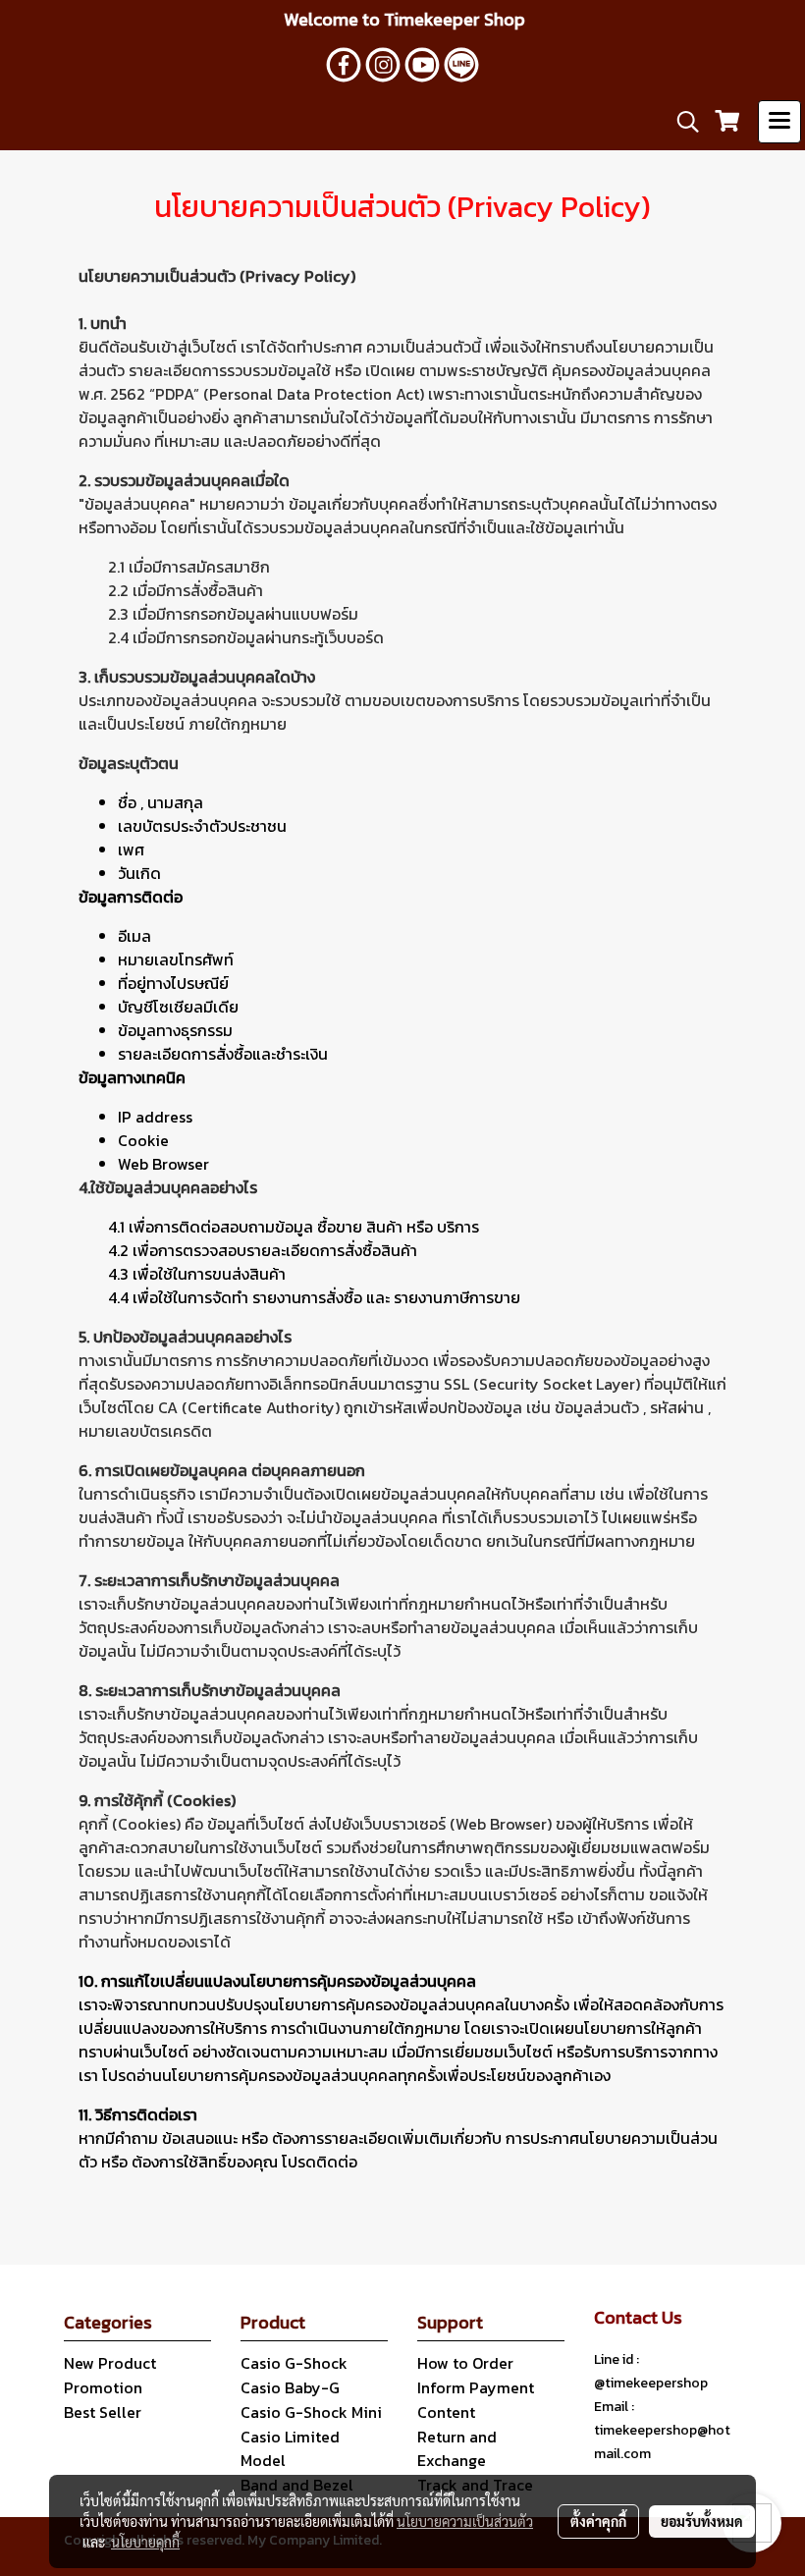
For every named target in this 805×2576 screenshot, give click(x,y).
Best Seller (103, 2412)
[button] (681, 122)
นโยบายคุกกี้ (145, 2542)
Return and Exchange (457, 2448)
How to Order (465, 2363)
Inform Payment (476, 2387)
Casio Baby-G (290, 2387)
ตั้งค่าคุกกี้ (598, 2521)
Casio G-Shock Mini (311, 2412)
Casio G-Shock (294, 2363)
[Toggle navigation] (779, 122)
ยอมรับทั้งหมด (702, 2521)
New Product (110, 2363)
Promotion (103, 2387)
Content (446, 2412)
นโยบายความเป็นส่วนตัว (465, 2521)
